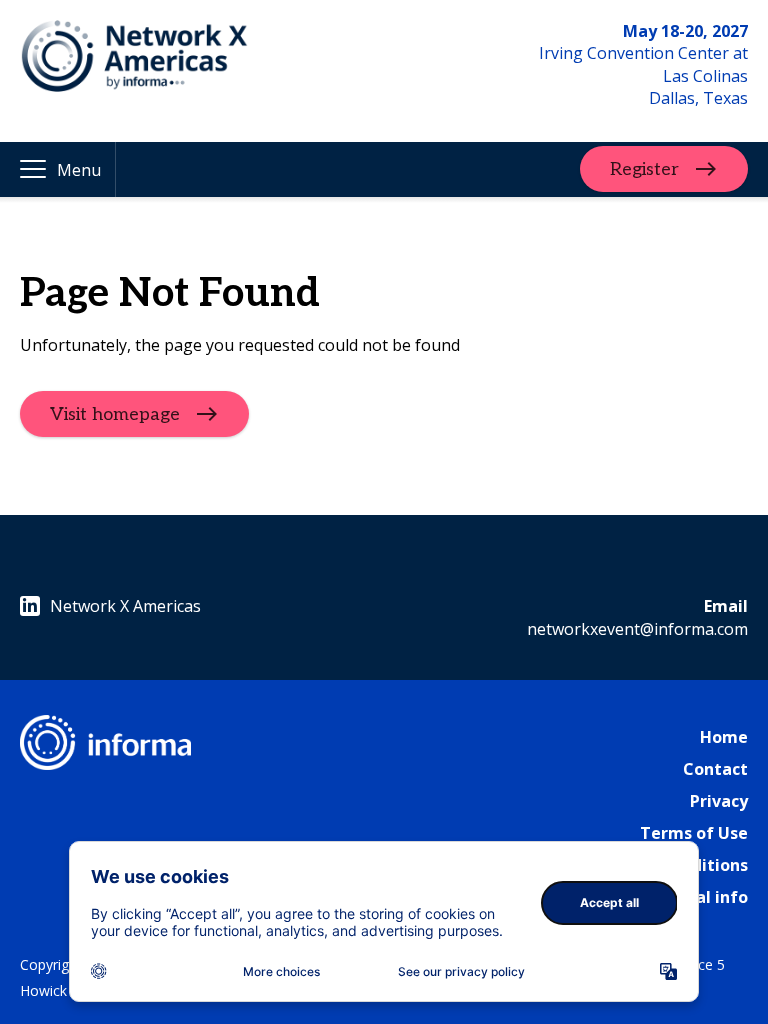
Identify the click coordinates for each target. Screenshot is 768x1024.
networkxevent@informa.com (637, 629)
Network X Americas (125, 606)
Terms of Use (694, 833)
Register (644, 169)
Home (724, 737)
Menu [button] (79, 170)
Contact (715, 769)
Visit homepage (115, 414)
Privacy (719, 801)
